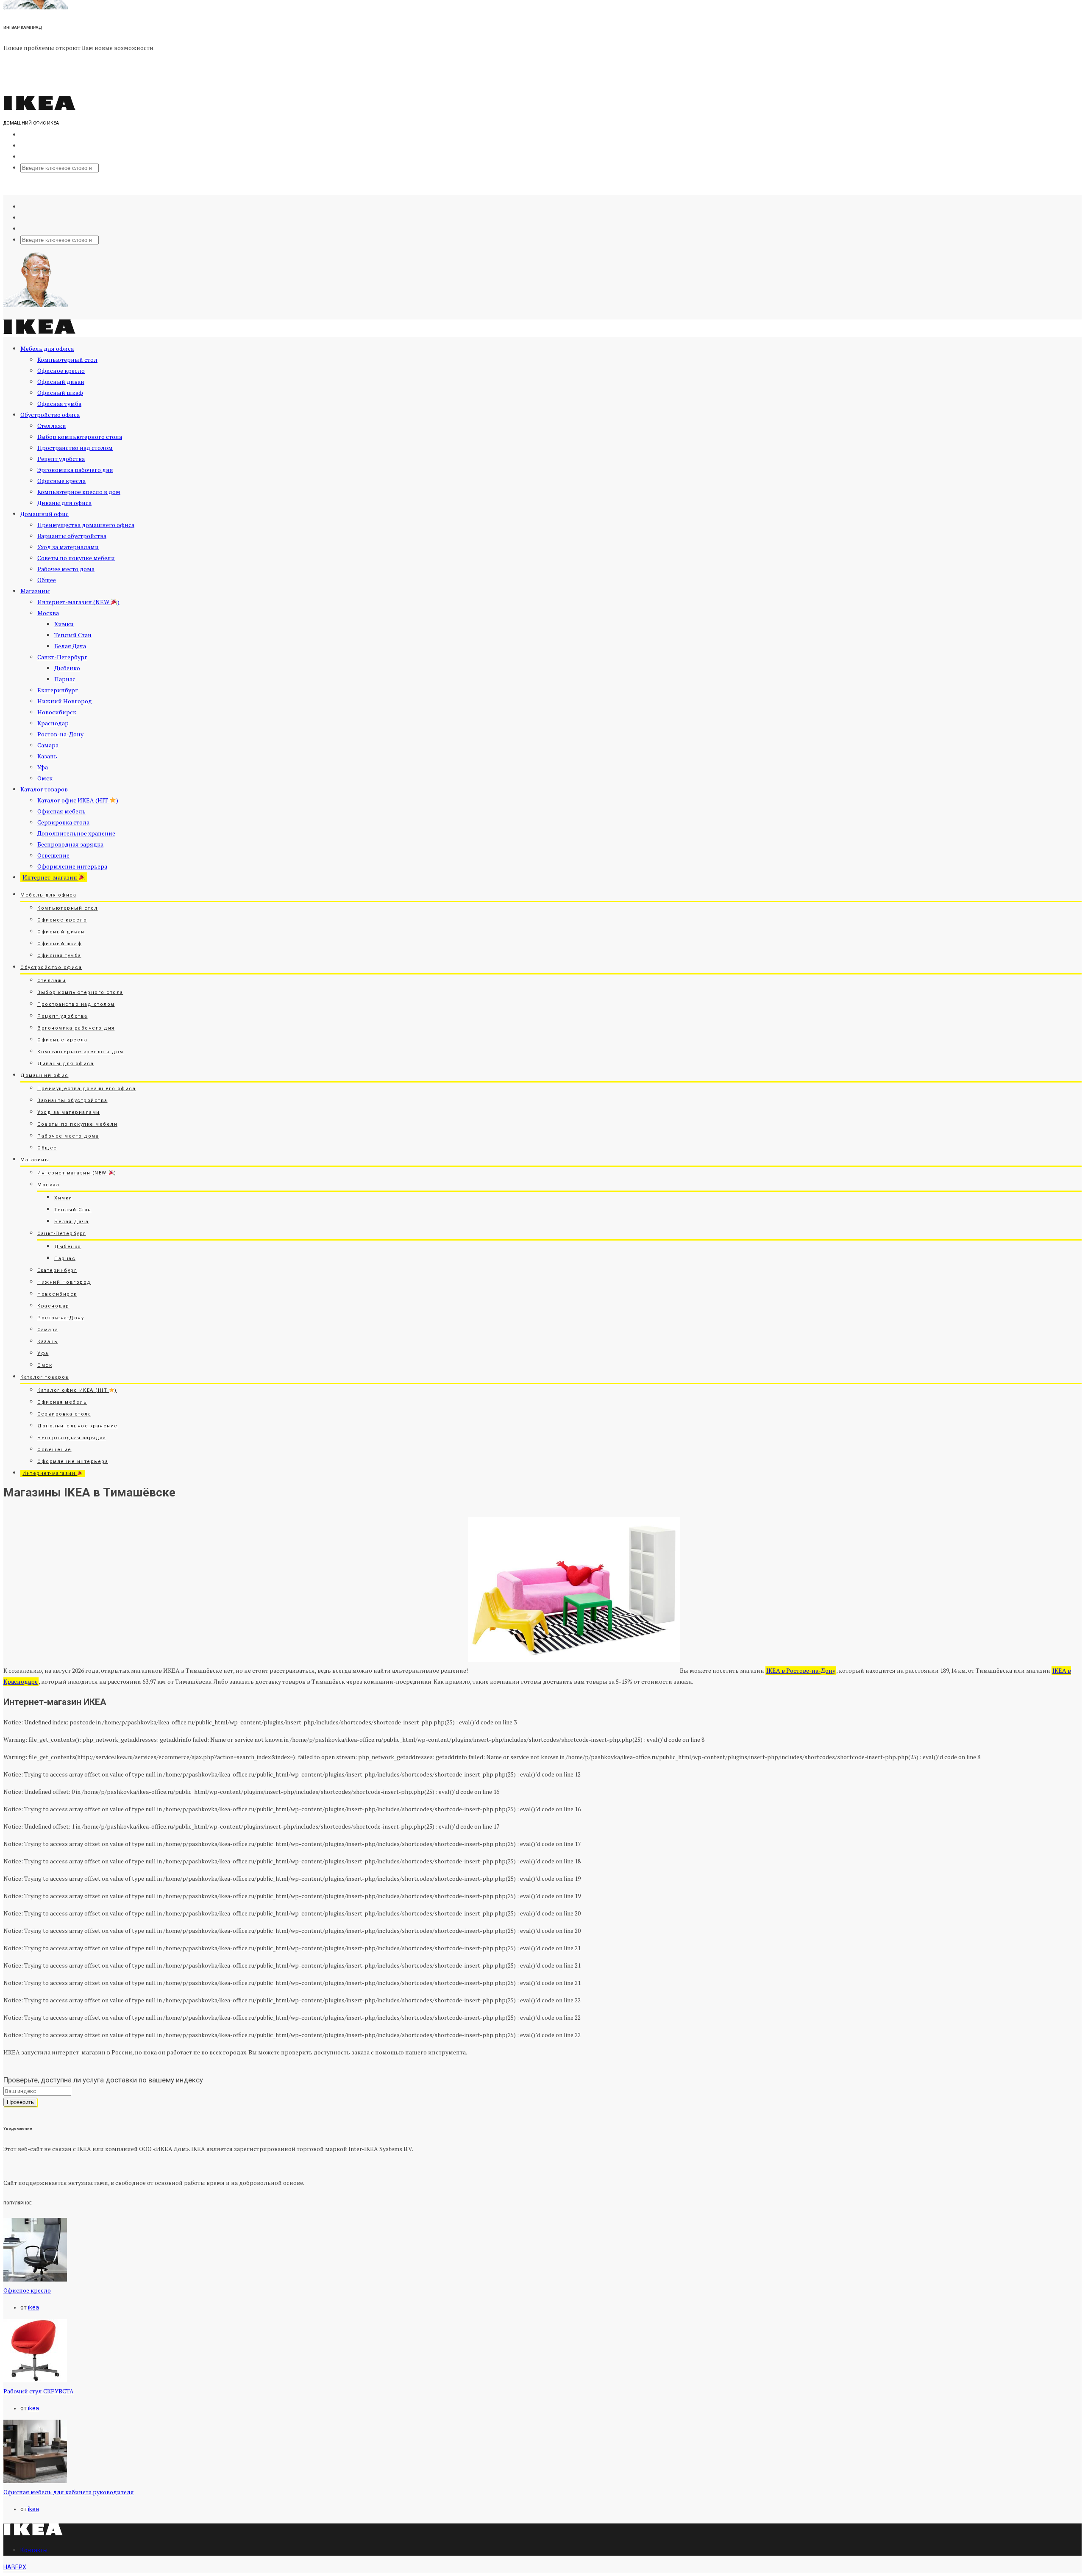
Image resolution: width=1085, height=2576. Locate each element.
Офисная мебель (61, 811)
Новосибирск (57, 712)
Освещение (53, 855)
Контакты (34, 2550)
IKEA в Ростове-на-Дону (801, 1670)
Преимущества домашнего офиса (86, 525)
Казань (47, 756)
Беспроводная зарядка (70, 844)
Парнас (65, 679)
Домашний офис (45, 514)
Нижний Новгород (65, 701)
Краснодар (53, 723)
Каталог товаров (44, 789)
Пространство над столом (75, 448)
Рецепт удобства (61, 459)
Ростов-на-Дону (60, 734)
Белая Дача (70, 646)
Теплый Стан (73, 635)
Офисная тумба (59, 404)
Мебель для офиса (47, 348)
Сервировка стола (63, 822)
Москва (48, 613)
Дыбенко (67, 668)
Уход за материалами (68, 547)
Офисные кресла (61, 481)
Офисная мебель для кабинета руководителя (69, 2492)
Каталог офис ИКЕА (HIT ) (78, 800)
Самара (48, 745)
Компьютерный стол (67, 359)
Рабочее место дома (66, 569)
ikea (33, 2307)
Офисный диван (61, 382)
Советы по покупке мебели (76, 558)
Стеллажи (52, 426)
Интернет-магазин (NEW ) (78, 602)
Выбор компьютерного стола (80, 437)
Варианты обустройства (72, 536)
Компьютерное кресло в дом (79, 492)
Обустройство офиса (50, 415)
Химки (64, 624)
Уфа (43, 767)
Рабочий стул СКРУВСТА (39, 2391)
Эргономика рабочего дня (75, 470)
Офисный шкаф (60, 393)
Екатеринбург (58, 690)
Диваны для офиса (64, 503)
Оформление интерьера (72, 866)
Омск (45, 778)
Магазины (35, 591)
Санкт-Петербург (62, 657)
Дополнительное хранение (76, 833)
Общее (47, 580)
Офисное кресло (61, 371)
